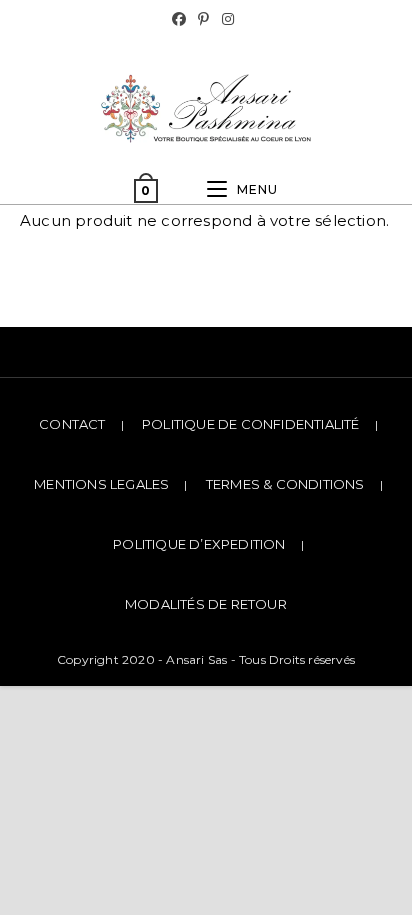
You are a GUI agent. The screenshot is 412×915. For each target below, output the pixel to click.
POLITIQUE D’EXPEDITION (199, 544)
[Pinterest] (203, 19)
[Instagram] (228, 19)
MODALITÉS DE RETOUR (206, 604)
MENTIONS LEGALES (101, 484)
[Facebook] (182, 19)
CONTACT (72, 424)
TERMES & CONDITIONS (285, 484)
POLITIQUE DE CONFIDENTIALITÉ (251, 424)
